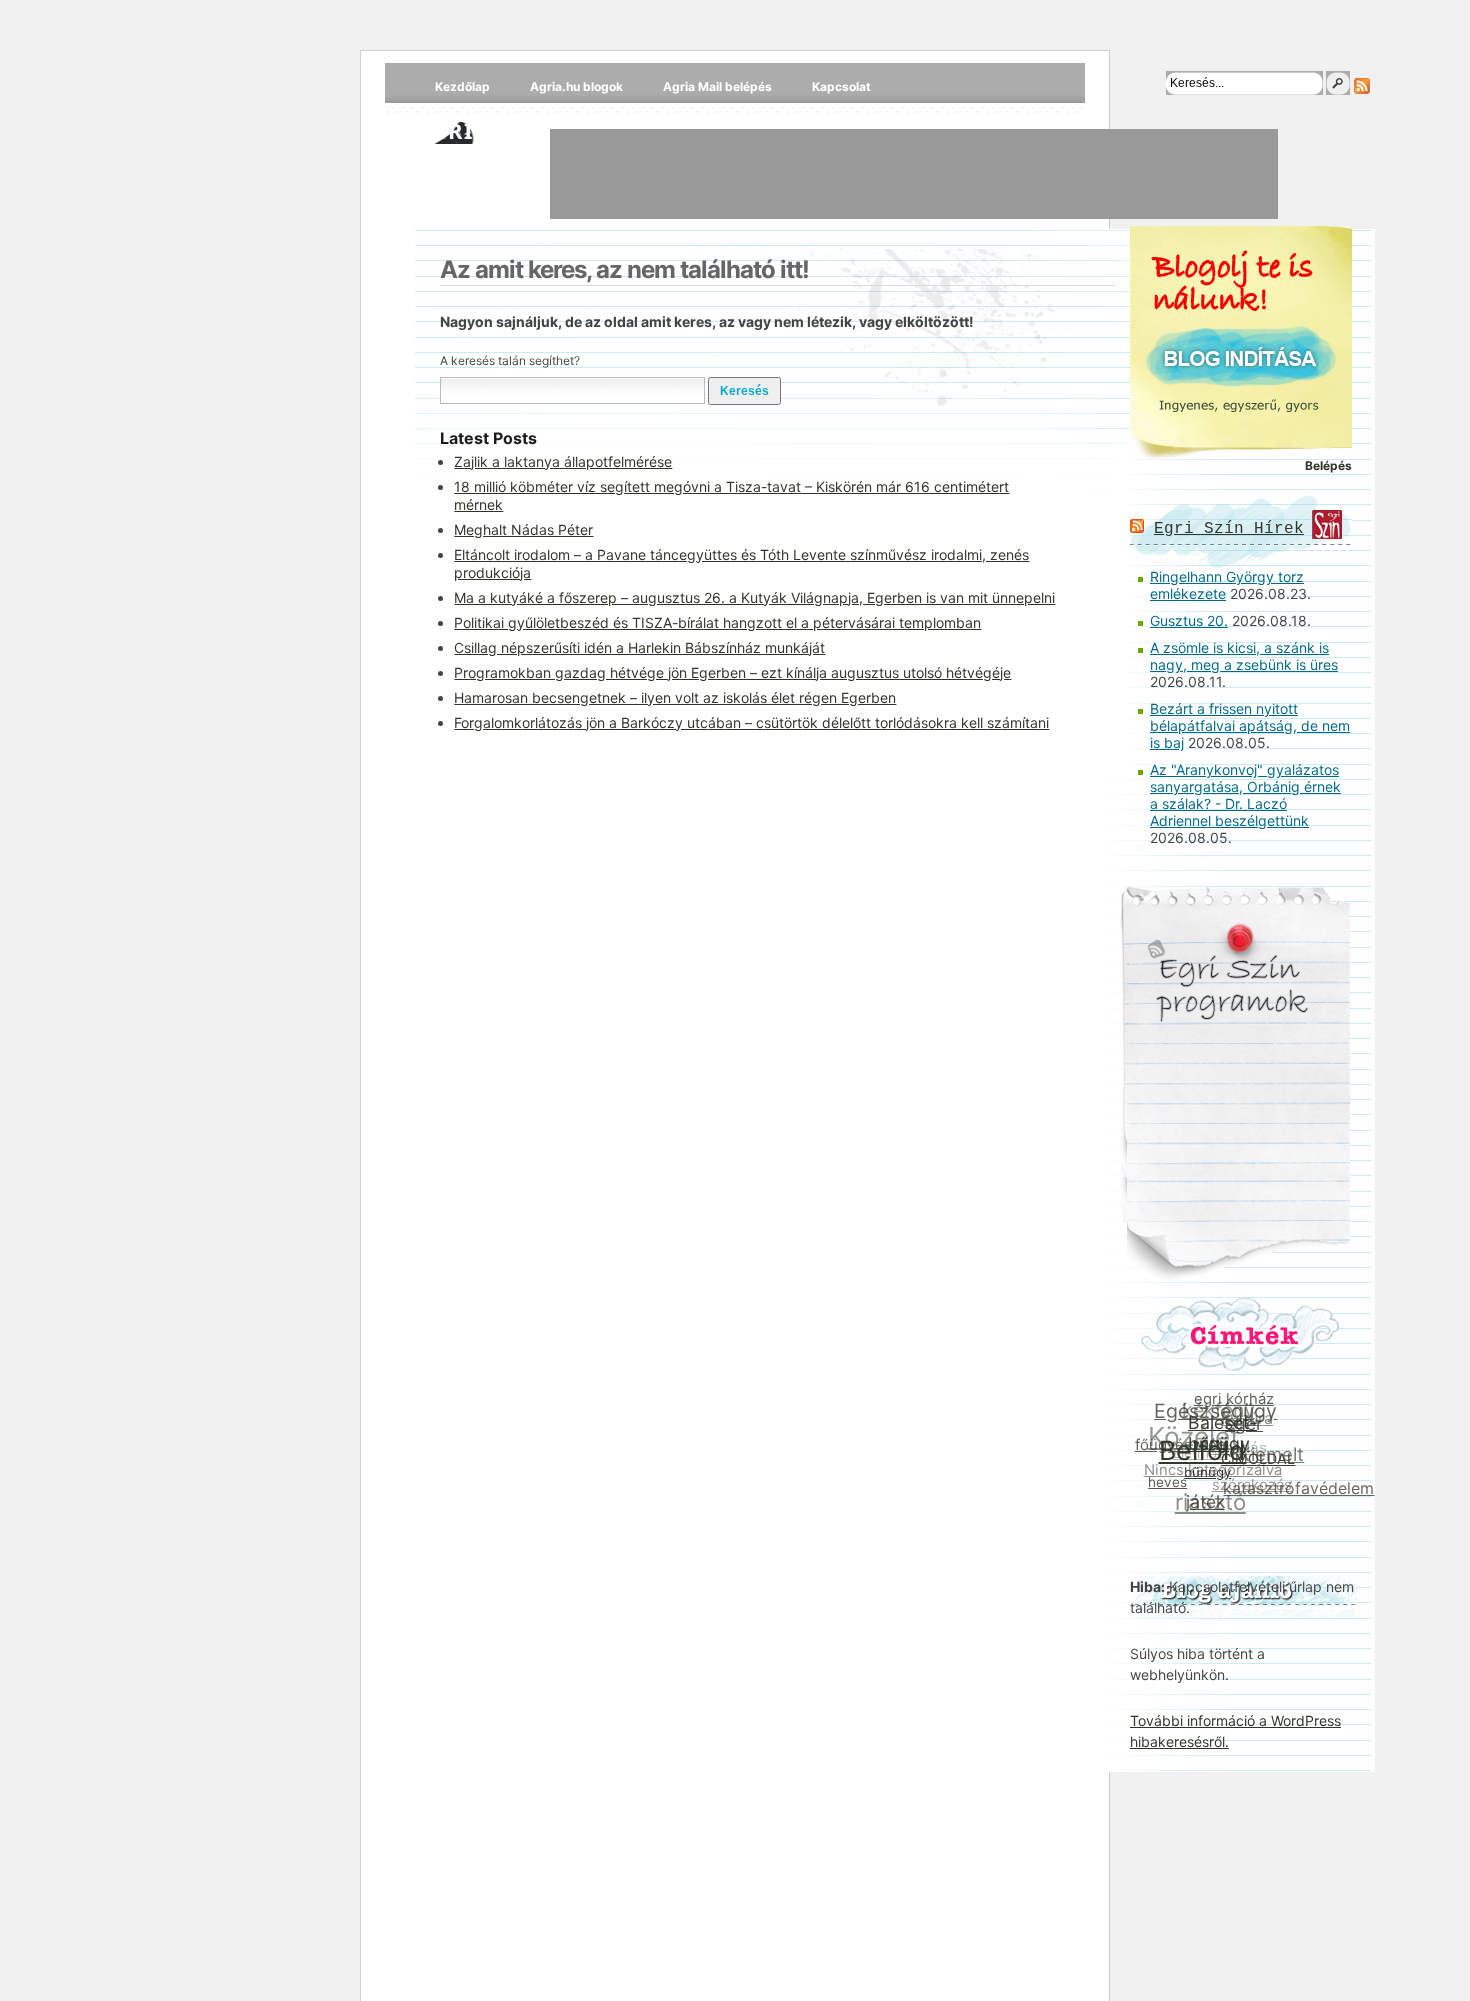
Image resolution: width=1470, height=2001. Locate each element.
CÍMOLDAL (1257, 1464)
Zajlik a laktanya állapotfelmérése (563, 461)
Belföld (1201, 1451)
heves (1165, 1480)
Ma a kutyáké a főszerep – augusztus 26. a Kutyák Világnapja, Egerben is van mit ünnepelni (754, 597)
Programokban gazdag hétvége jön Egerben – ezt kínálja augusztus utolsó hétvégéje (732, 672)
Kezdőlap (462, 86)
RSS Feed (1362, 86)
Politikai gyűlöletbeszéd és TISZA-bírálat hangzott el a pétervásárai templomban (717, 622)
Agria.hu (474, 130)
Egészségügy (1218, 1410)
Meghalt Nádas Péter (523, 529)
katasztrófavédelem (1295, 1491)
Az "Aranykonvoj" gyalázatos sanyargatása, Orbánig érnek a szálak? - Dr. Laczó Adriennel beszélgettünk (1245, 795)
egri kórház (1238, 1400)
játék (1201, 1502)
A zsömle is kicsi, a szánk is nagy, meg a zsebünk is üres (1244, 656)
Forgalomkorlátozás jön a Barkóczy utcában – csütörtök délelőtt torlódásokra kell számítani (751, 722)
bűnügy (1205, 1475)
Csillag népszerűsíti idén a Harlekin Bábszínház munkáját (639, 647)
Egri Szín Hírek (1229, 529)
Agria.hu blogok (576, 86)
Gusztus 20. (1189, 620)
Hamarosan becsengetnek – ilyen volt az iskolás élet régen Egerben (675, 697)
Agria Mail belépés (717, 86)
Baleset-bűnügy (1223, 1436)
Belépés (1328, 465)
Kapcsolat (841, 86)
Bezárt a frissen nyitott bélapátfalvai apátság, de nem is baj (1250, 725)
